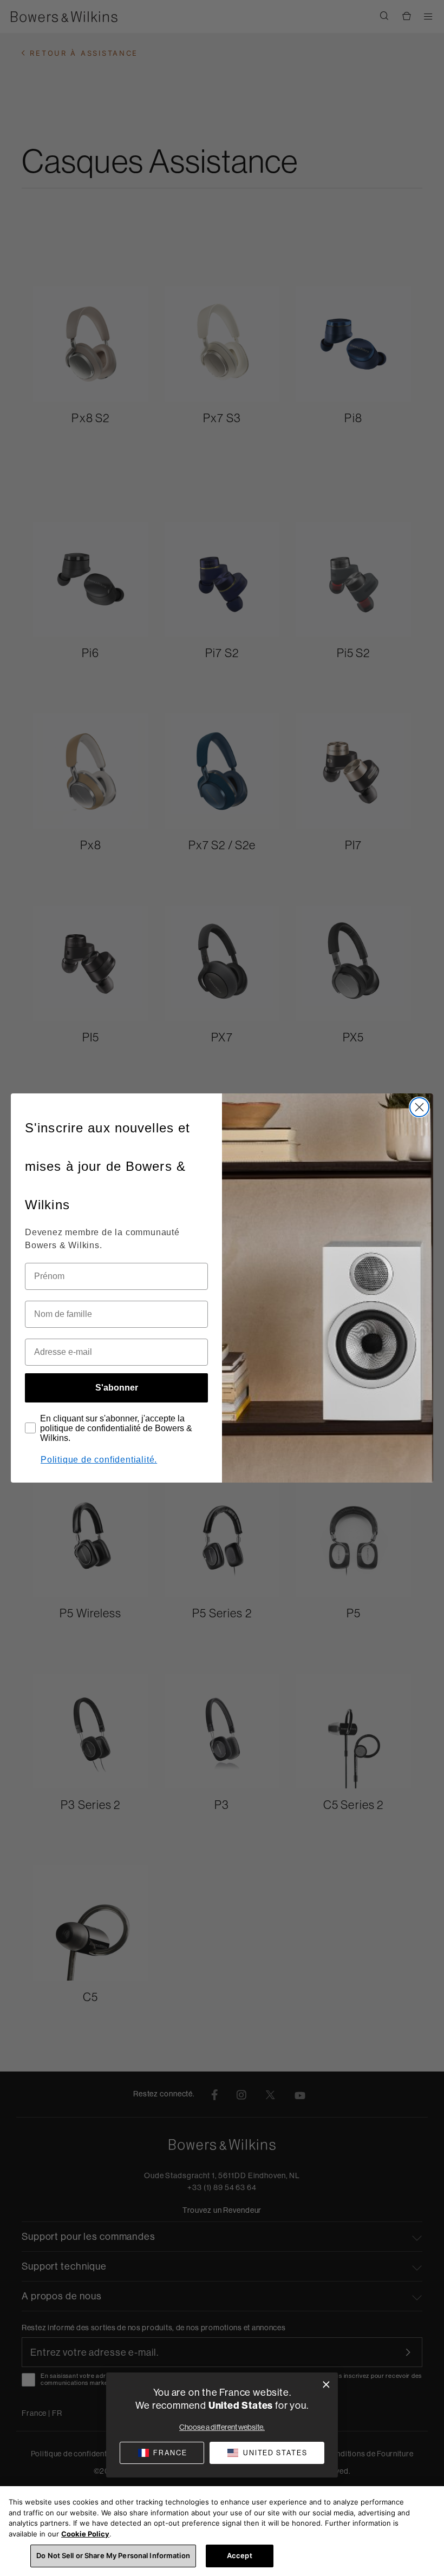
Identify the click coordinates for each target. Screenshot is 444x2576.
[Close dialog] (419, 1107)
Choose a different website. (222, 2427)
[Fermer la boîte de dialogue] (326, 2385)
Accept (240, 2555)
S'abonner (117, 1388)
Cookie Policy (85, 2534)
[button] (267, 2453)
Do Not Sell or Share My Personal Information (113, 2555)
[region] (222, 2531)
